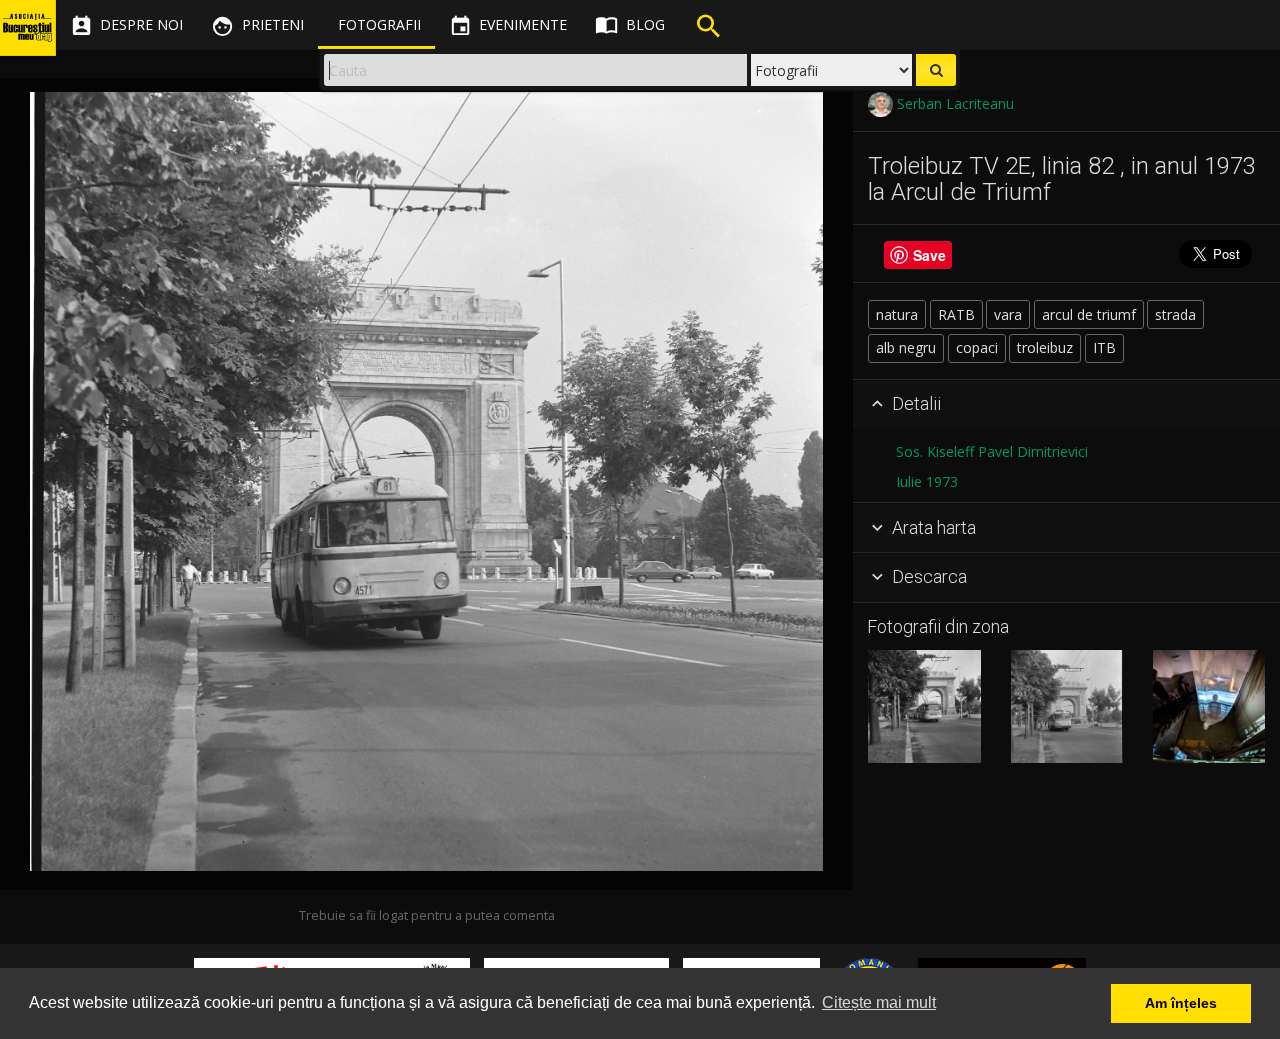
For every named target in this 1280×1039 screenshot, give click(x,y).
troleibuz (1045, 347)
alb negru (906, 347)
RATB (956, 314)
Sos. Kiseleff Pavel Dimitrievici (992, 451)
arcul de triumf (1089, 314)
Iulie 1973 (927, 481)
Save (929, 254)
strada (1175, 314)
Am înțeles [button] (1181, 1003)
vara (1008, 314)
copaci (977, 347)
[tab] (1066, 405)
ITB (1104, 347)
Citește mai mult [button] (879, 1002)
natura (897, 314)
